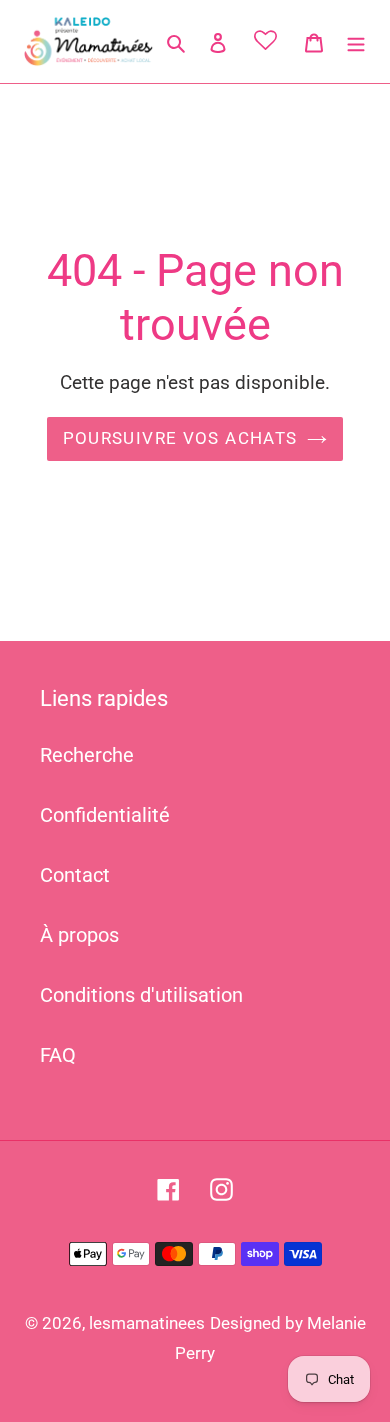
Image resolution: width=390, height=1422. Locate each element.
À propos (79, 935)
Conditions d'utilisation (141, 995)
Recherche (87, 755)
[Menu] (356, 41)
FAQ (58, 1055)
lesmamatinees (147, 1323)
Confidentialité (105, 815)
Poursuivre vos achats (180, 438)
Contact (75, 875)
